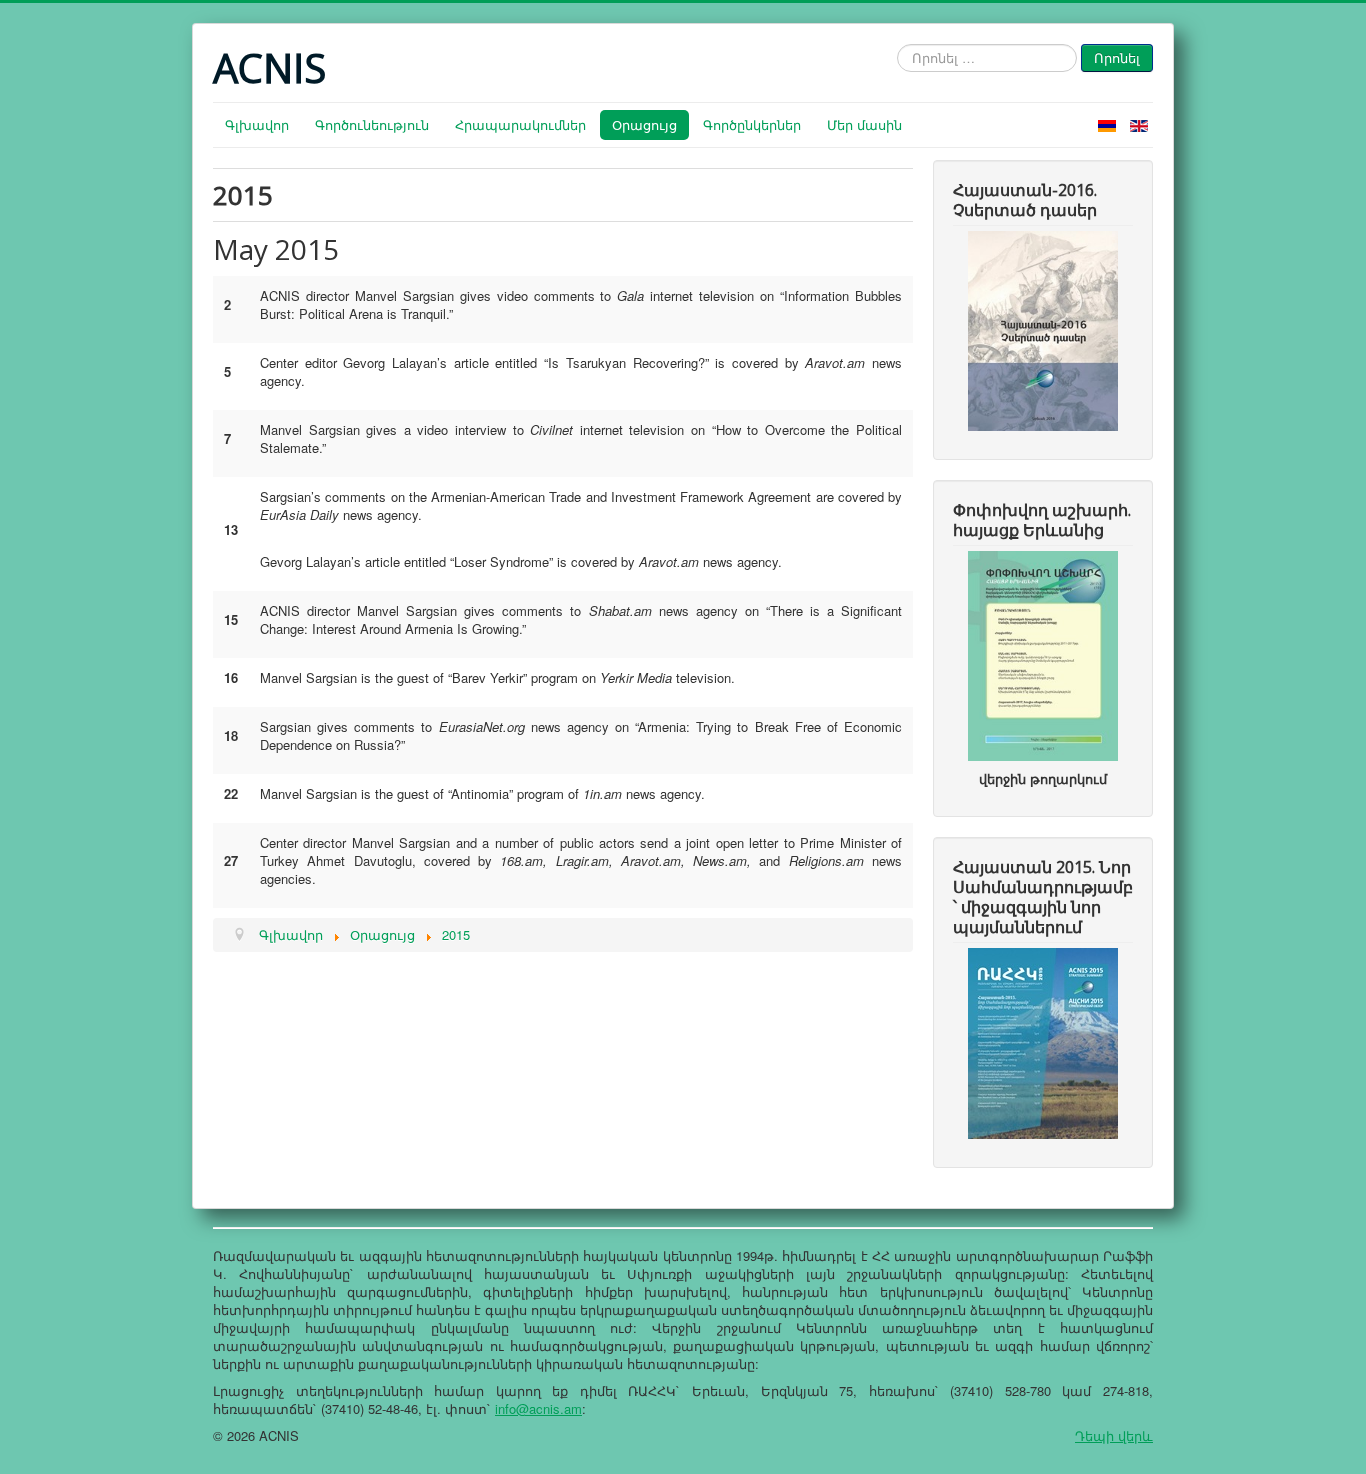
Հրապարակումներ (520, 124)
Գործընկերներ (752, 124)
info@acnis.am (538, 1408)
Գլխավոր (257, 124)
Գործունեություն (372, 124)
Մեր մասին (864, 124)
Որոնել (1117, 57)
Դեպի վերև (1114, 1435)
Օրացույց (644, 124)
